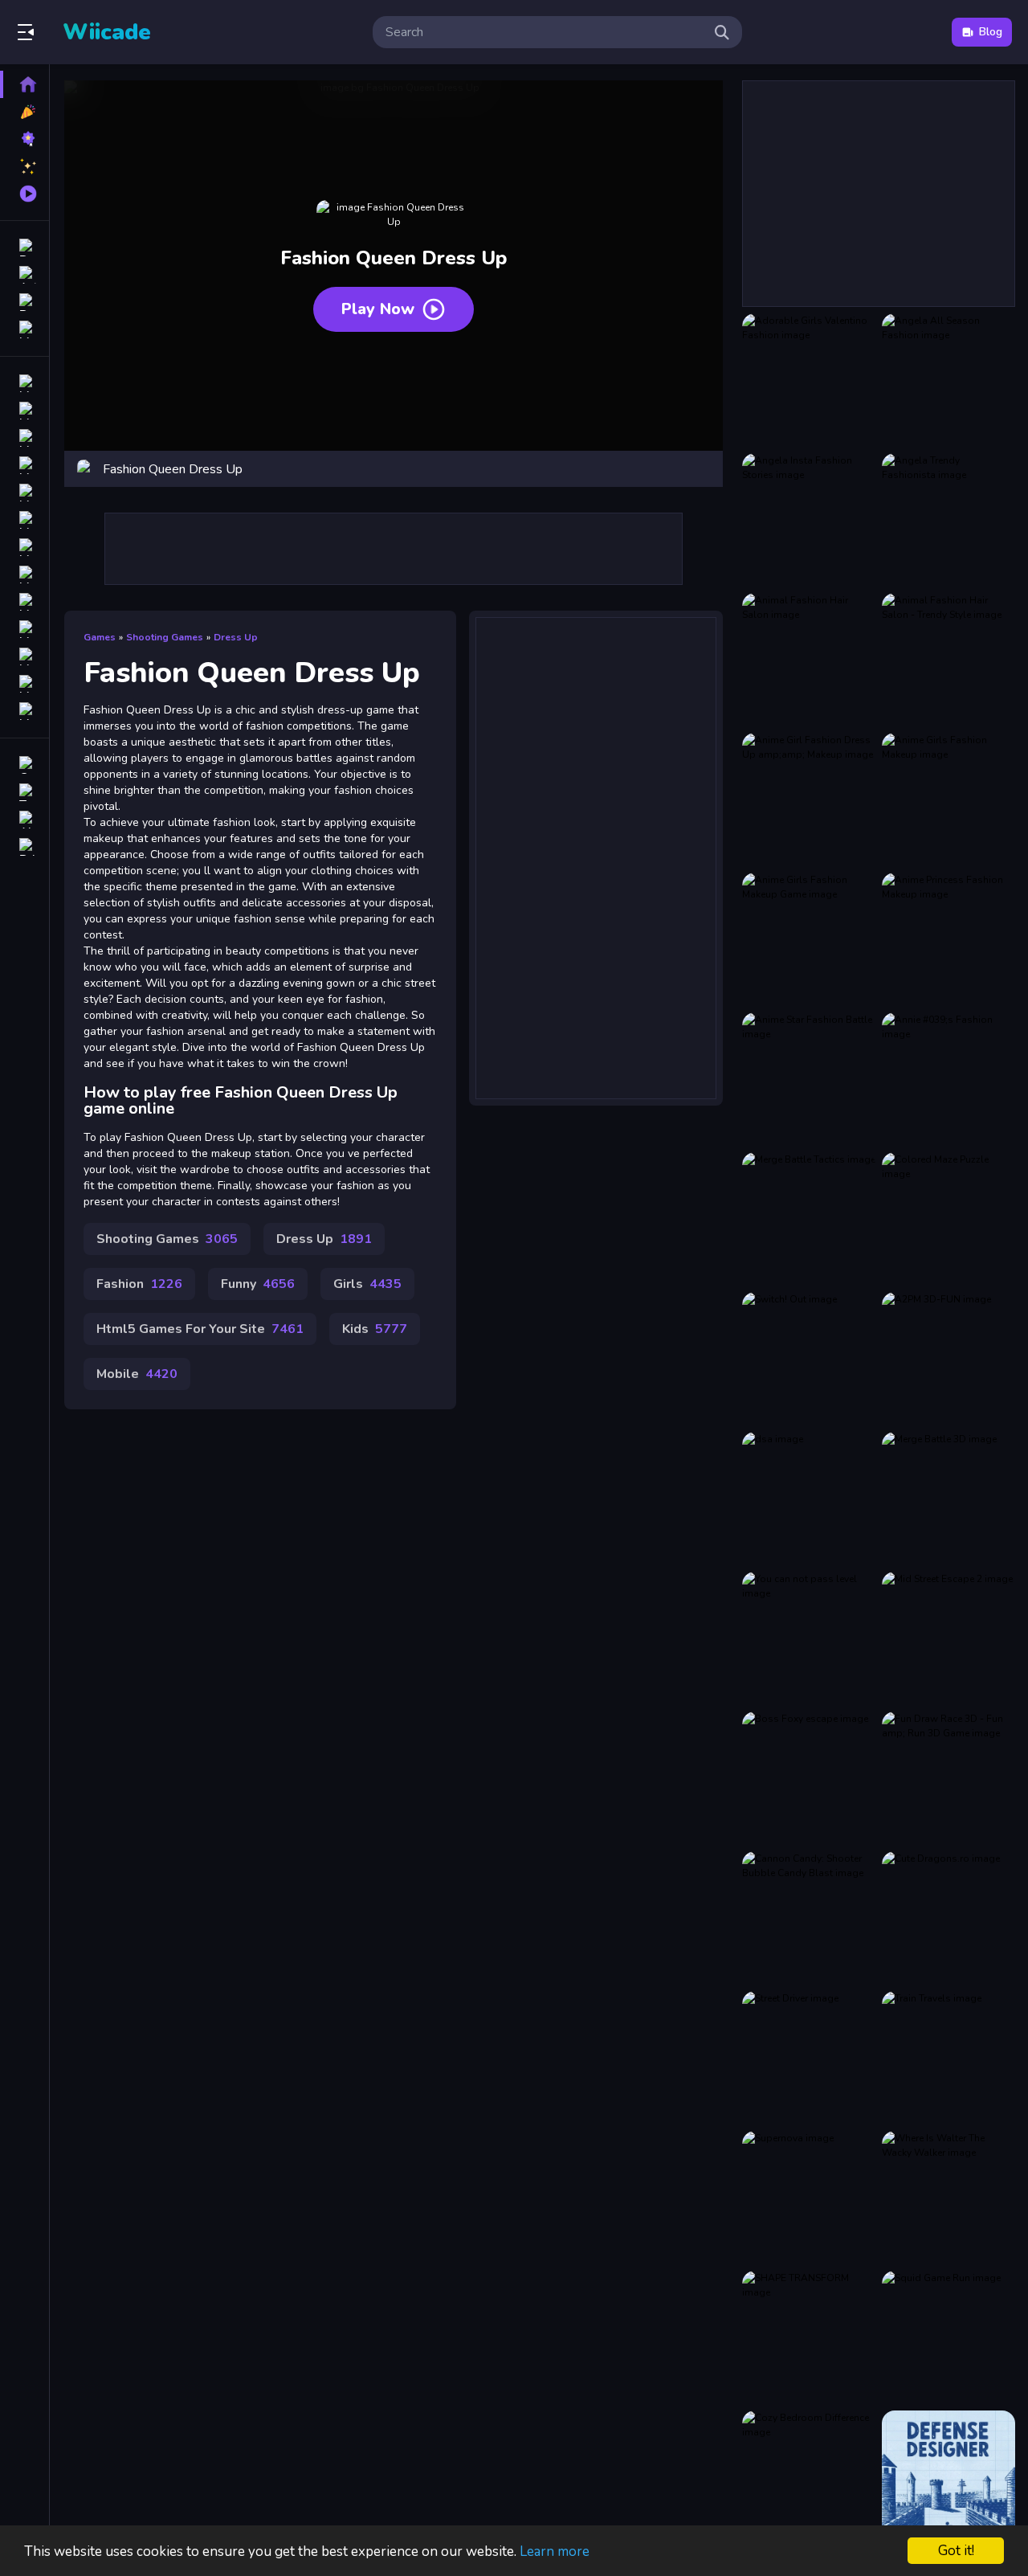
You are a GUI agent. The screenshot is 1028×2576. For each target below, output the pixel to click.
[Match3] (24, 547)
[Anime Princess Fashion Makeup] (948, 939)
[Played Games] (24, 194)
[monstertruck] (24, 629)
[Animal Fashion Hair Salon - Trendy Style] (948, 660)
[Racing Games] (24, 247)
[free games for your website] (24, 465)
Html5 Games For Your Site (200, 1329)
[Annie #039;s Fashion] (948, 1079)
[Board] (24, 574)
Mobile (137, 1374)
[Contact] (24, 765)
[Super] (24, 656)
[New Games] (24, 112)
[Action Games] (24, 275)
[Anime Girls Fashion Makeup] (948, 799)
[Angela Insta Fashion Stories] (809, 520)
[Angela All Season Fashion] (948, 380)
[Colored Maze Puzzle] (948, 1219)
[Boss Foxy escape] (809, 1778)
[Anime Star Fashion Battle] (809, 1079)
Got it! (956, 2551)
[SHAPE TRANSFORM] (809, 2337)
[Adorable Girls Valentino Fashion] (809, 380)
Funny (258, 1284)
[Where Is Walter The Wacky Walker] (948, 2198)
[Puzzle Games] (24, 302)
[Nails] (24, 520)
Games (100, 637)
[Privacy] (24, 847)
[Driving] (24, 383)
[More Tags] (24, 711)
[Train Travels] (948, 2058)
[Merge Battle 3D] (948, 1499)
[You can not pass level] (809, 1638)
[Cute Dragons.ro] (948, 1918)
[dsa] (809, 1499)
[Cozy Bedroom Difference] (809, 2477)
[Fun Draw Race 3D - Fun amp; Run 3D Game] (948, 1778)
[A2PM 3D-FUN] (948, 1359)
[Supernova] (809, 2198)
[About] (24, 820)
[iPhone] (24, 438)
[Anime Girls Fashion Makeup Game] (809, 939)
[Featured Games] (24, 166)
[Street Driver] (809, 2058)
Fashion (139, 1284)
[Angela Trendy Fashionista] (948, 520)
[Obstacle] (24, 684)
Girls (367, 1284)
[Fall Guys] (24, 602)
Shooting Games (165, 637)
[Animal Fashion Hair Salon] (809, 660)
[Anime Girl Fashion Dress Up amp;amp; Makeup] (809, 799)
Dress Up (236, 637)
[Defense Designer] (948, 2477)
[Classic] (24, 411)
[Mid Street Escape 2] (948, 1638)
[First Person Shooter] (24, 493)
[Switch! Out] (809, 1359)
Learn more (555, 2551)
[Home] (24, 84)
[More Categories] (24, 329)
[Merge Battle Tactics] (809, 1219)
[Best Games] (24, 139)
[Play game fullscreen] (703, 469)
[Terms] (24, 792)
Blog (991, 32)
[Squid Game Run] (948, 2337)
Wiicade (107, 32)
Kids (375, 1329)
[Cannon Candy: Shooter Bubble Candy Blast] (809, 1918)
